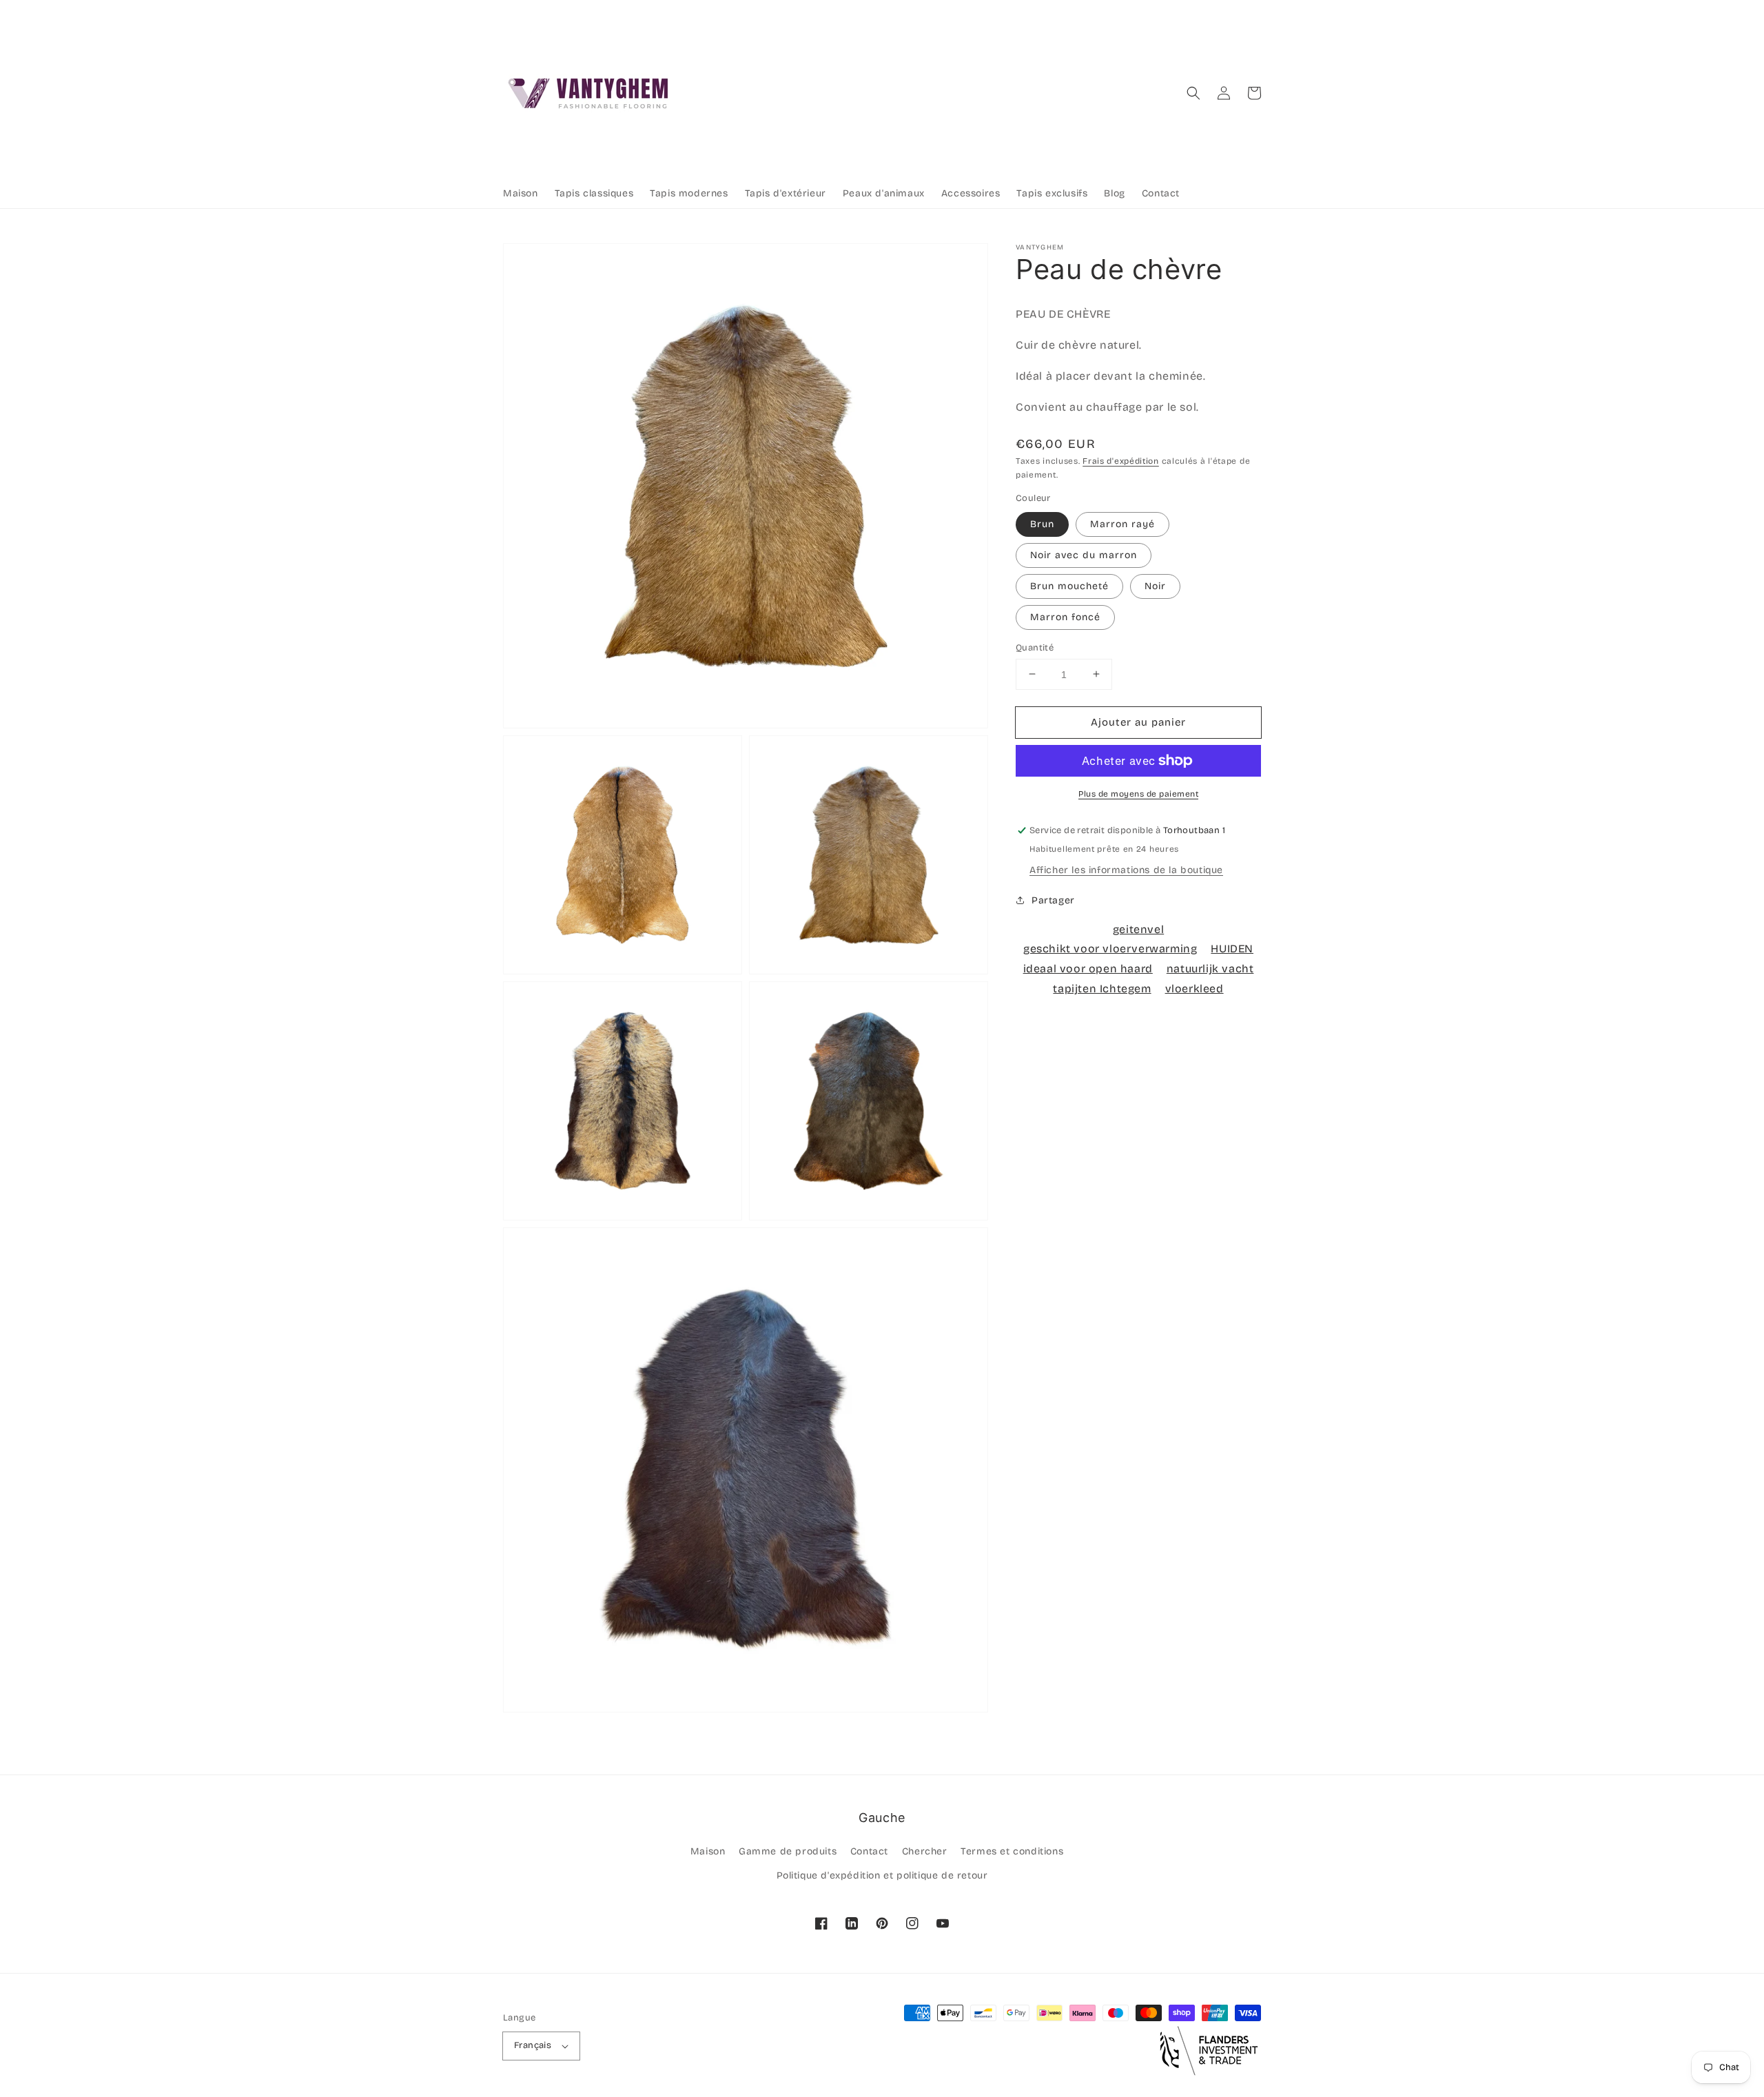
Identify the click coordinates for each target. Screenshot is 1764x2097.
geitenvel (1138, 929)
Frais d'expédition (1121, 460)
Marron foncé (1065, 616)
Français (533, 2045)
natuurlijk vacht (1210, 968)
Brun (1042, 523)
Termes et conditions (1012, 1851)
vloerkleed (1194, 988)
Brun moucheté (1069, 585)
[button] (1193, 93)
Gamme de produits (788, 1851)
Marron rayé (1122, 523)
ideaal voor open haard (1088, 968)
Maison (708, 1851)
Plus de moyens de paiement (1138, 794)
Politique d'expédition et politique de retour (882, 1875)
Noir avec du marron (1084, 554)
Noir (1155, 585)
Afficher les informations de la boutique (1126, 870)
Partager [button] (1053, 900)
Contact (869, 1851)
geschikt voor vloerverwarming (1110, 949)
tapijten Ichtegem (1102, 988)
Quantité (1035, 647)
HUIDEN (1232, 949)
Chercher (925, 1851)
